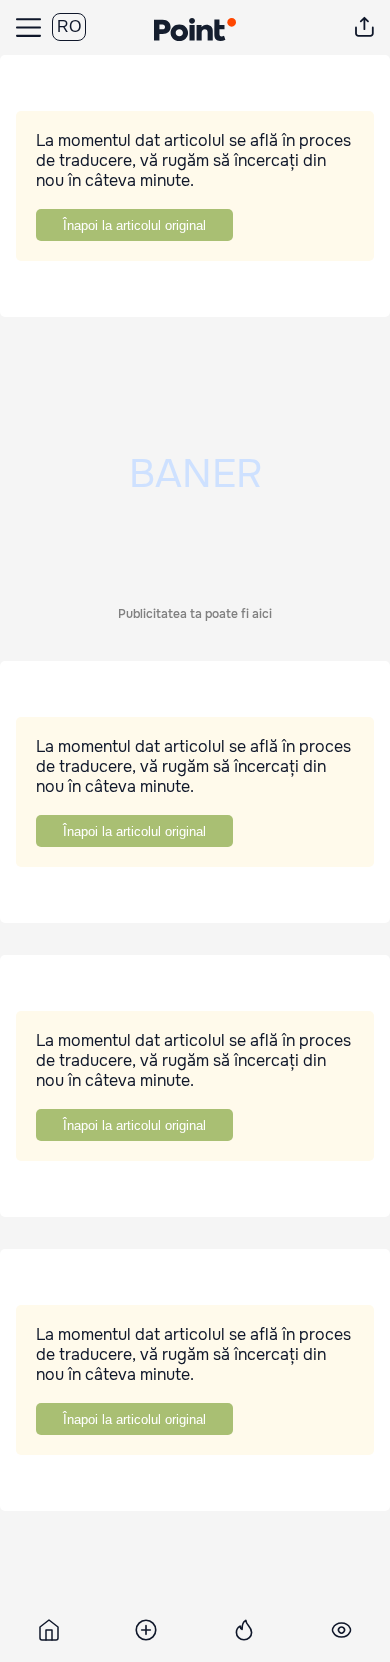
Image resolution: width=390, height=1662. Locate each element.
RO (69, 26)
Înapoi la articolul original (134, 225)
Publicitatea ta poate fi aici (195, 614)
